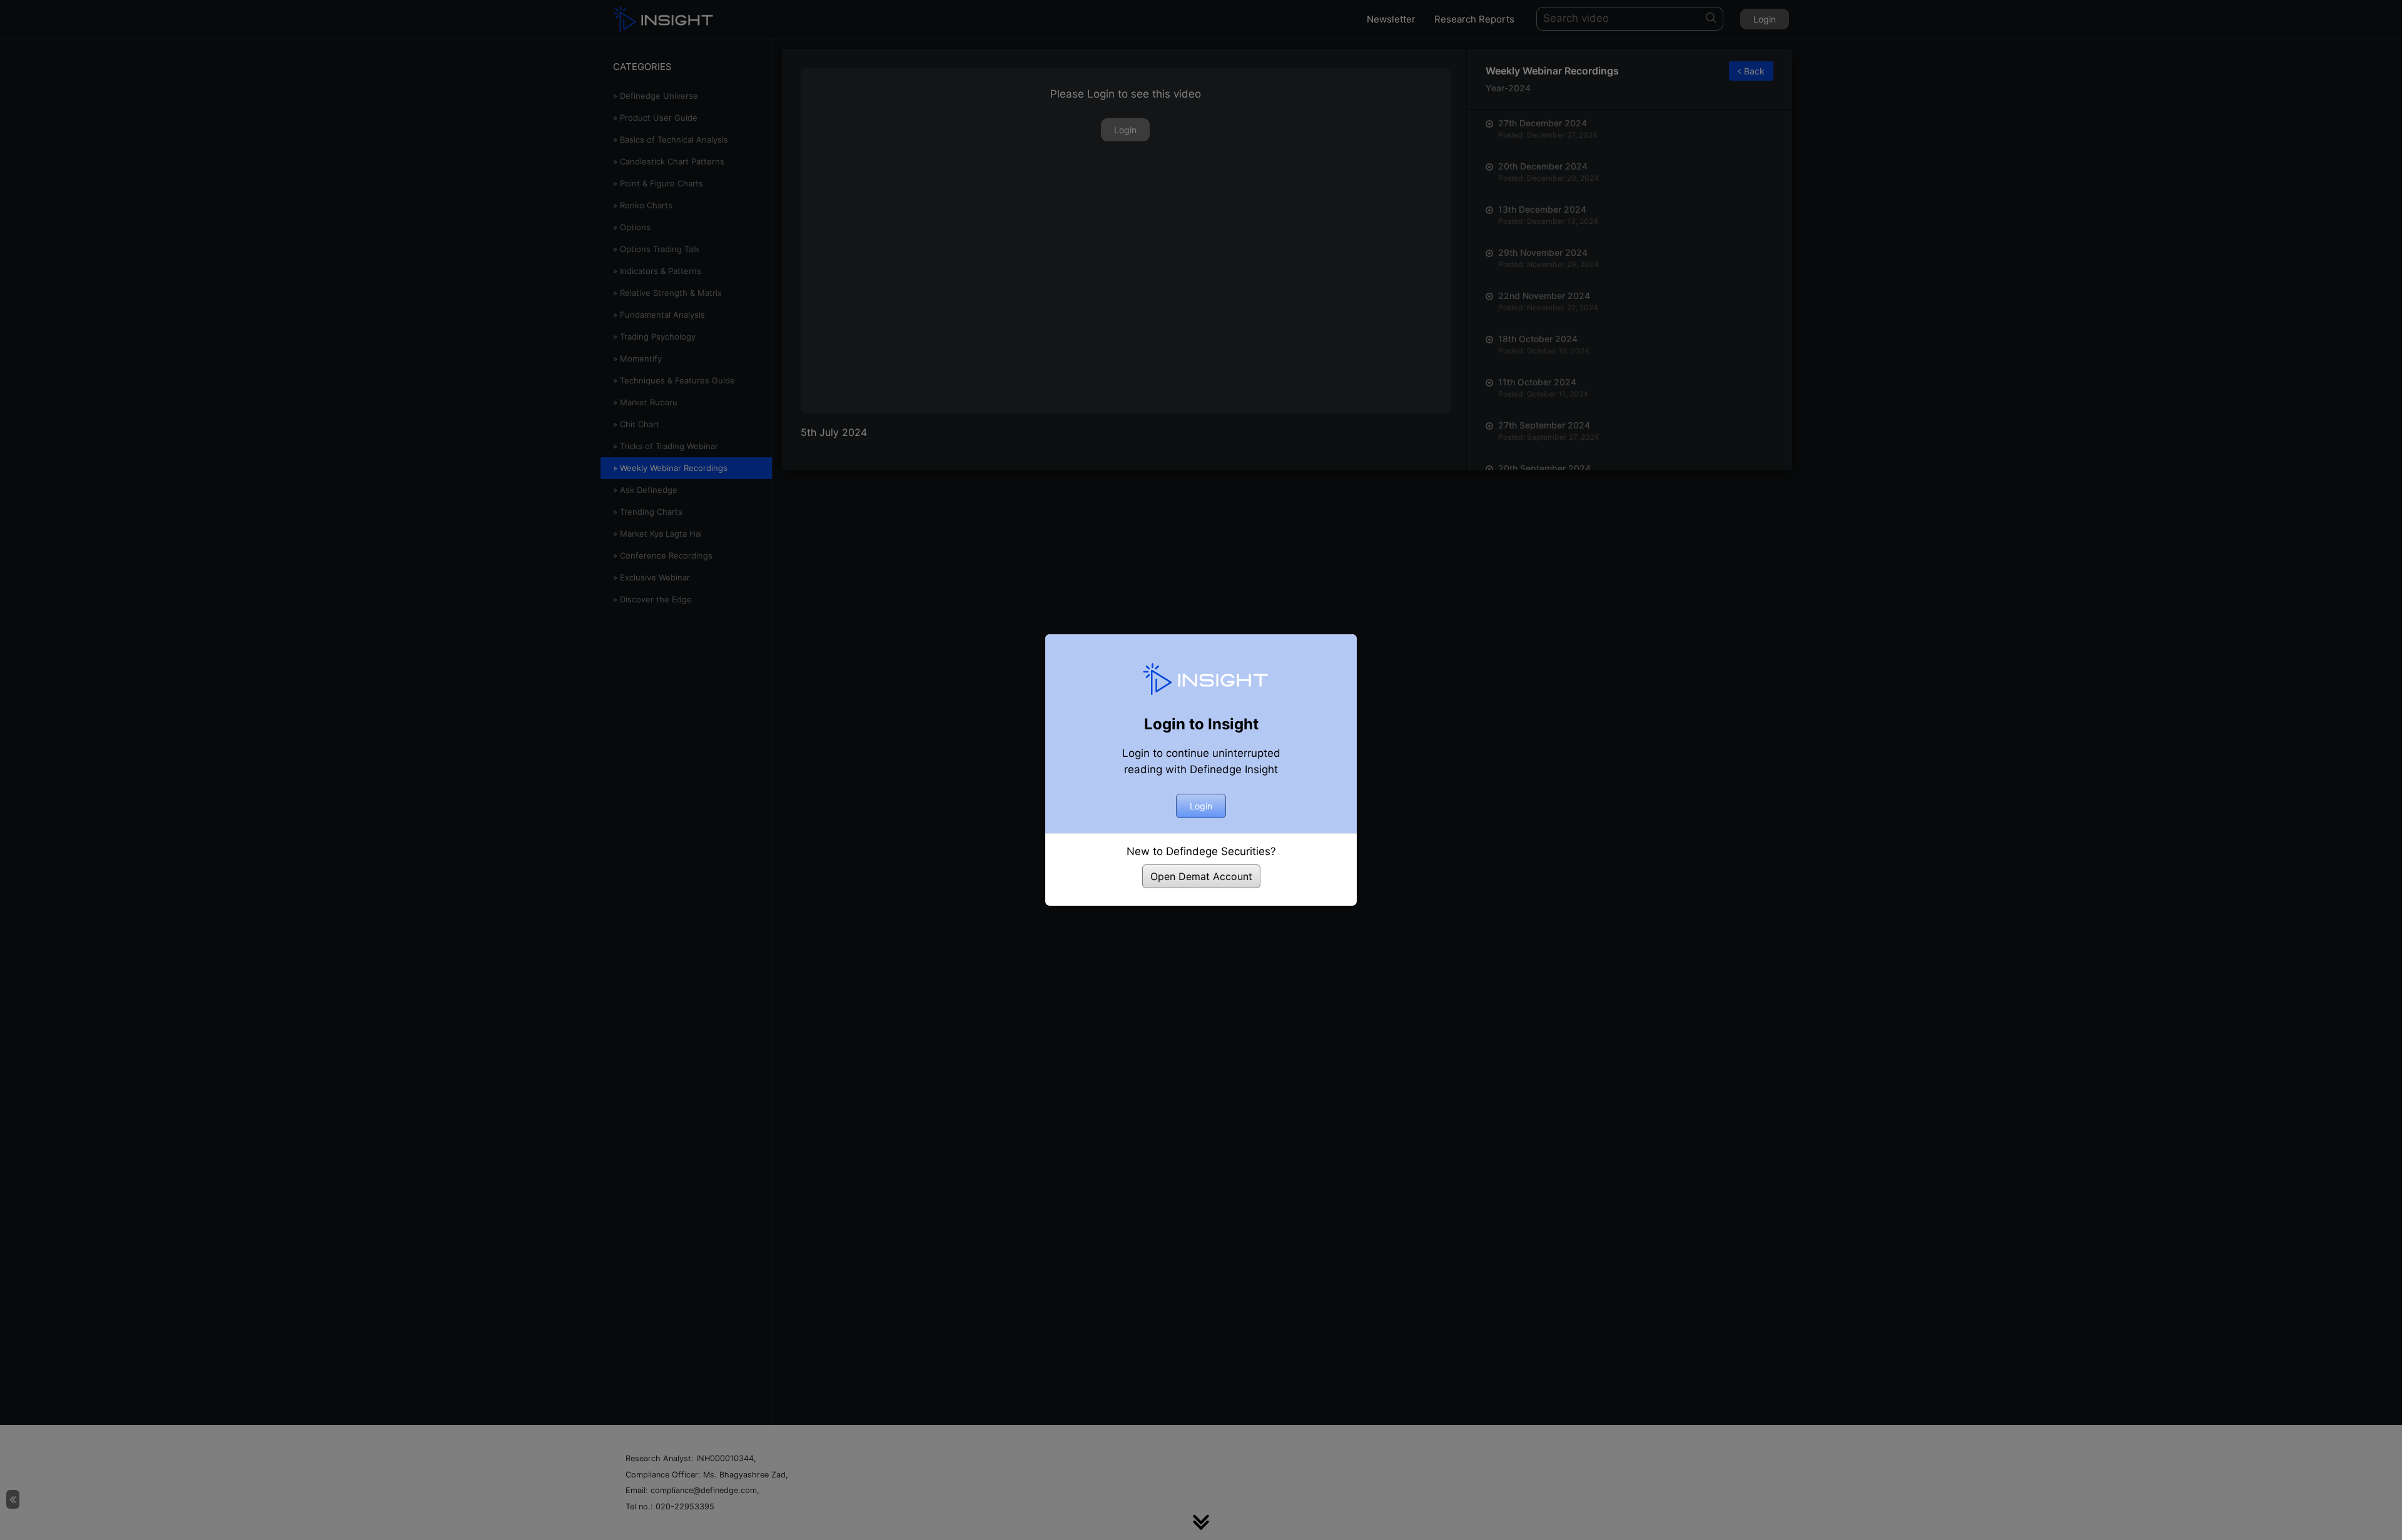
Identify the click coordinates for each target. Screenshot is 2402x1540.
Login (1201, 806)
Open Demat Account (1201, 876)
